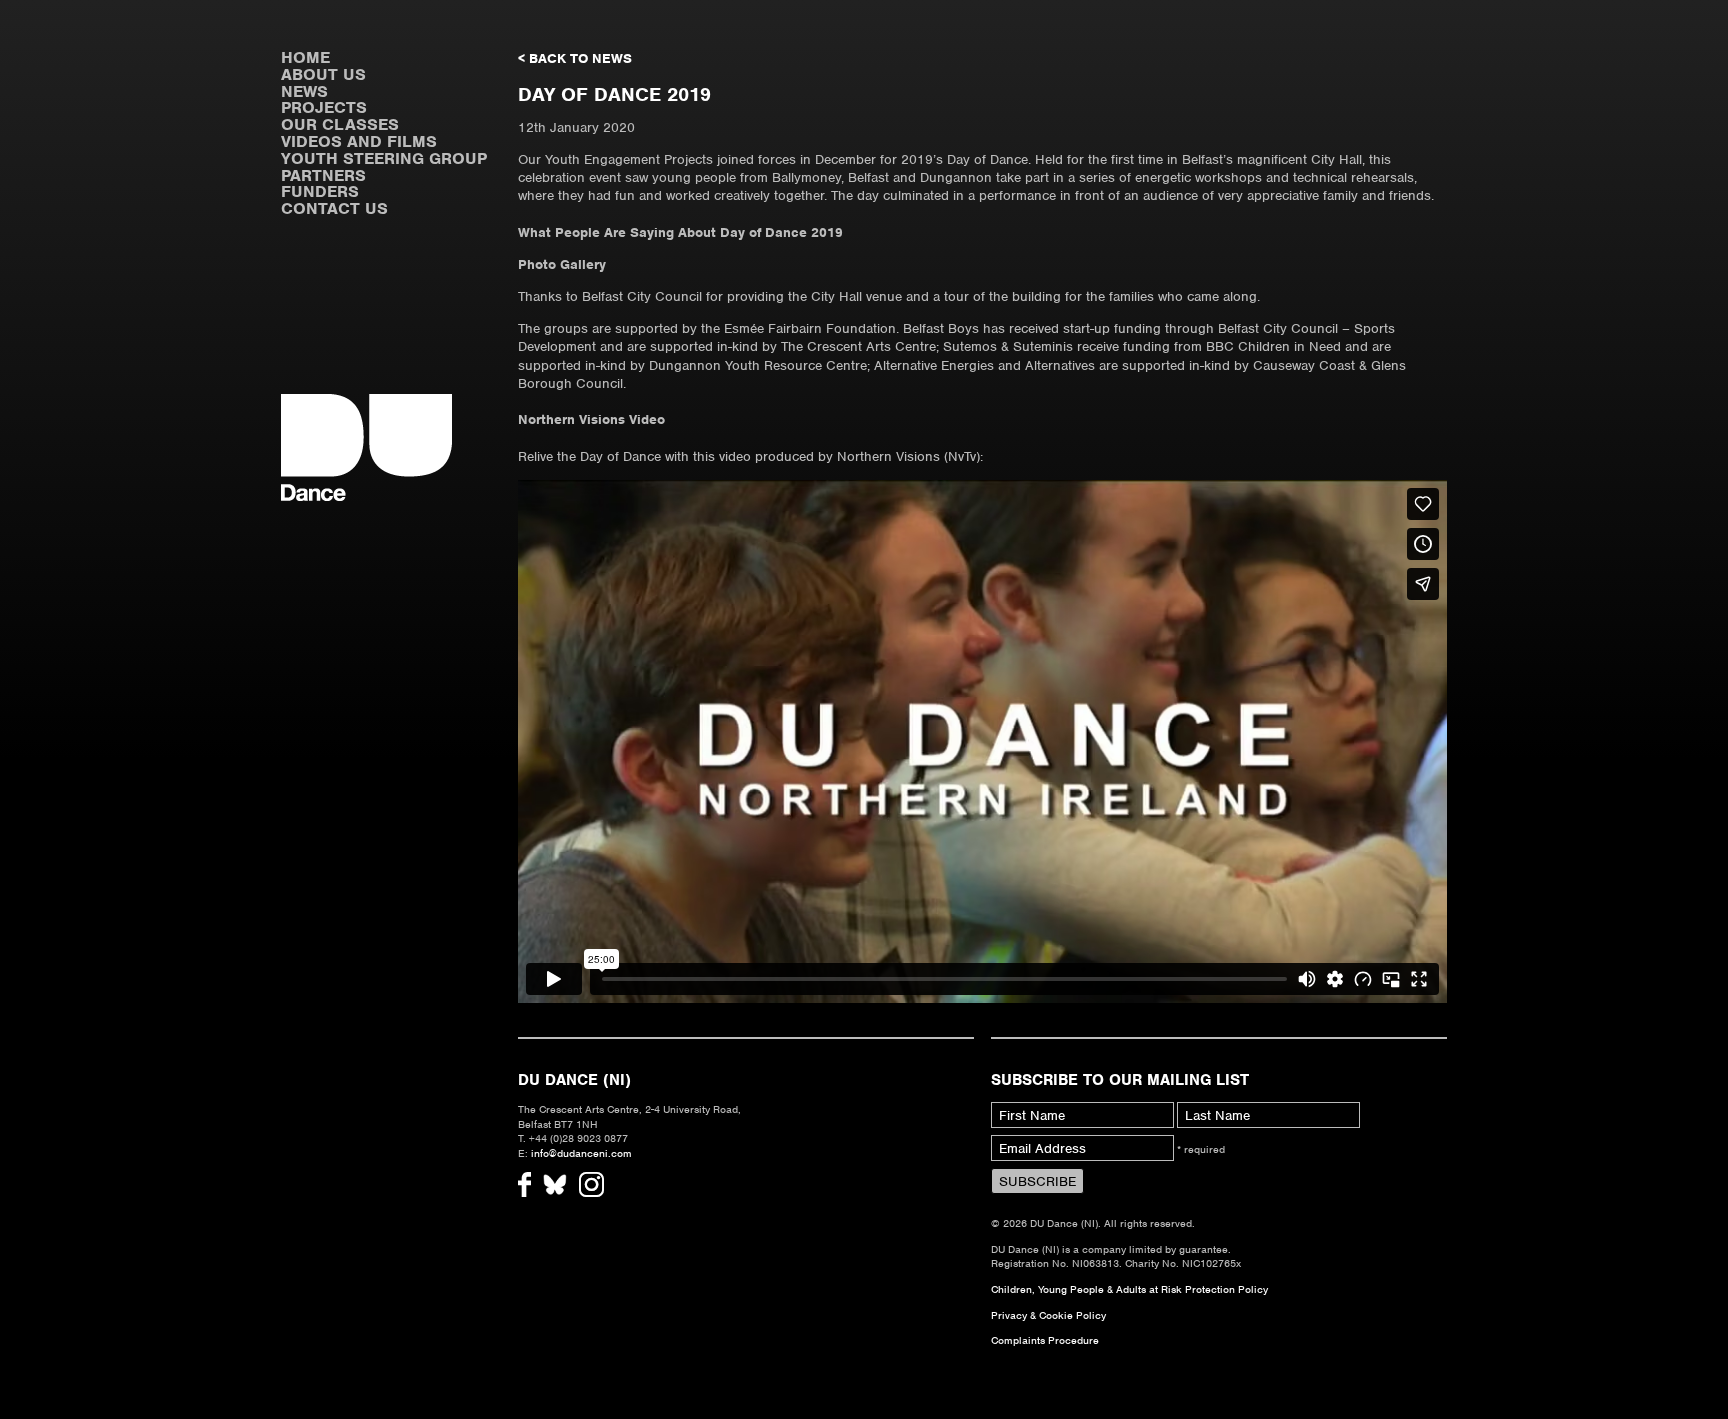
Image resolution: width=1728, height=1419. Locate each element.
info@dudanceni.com (581, 1153)
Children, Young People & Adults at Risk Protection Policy (1129, 1289)
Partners (323, 175)
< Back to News (575, 58)
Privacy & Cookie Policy (1048, 1315)
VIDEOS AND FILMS (359, 141)
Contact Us (334, 208)
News (304, 91)
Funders (320, 191)
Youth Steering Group (384, 158)
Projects (324, 107)
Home (305, 57)
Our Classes (340, 124)
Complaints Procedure (1045, 1340)
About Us (323, 74)
